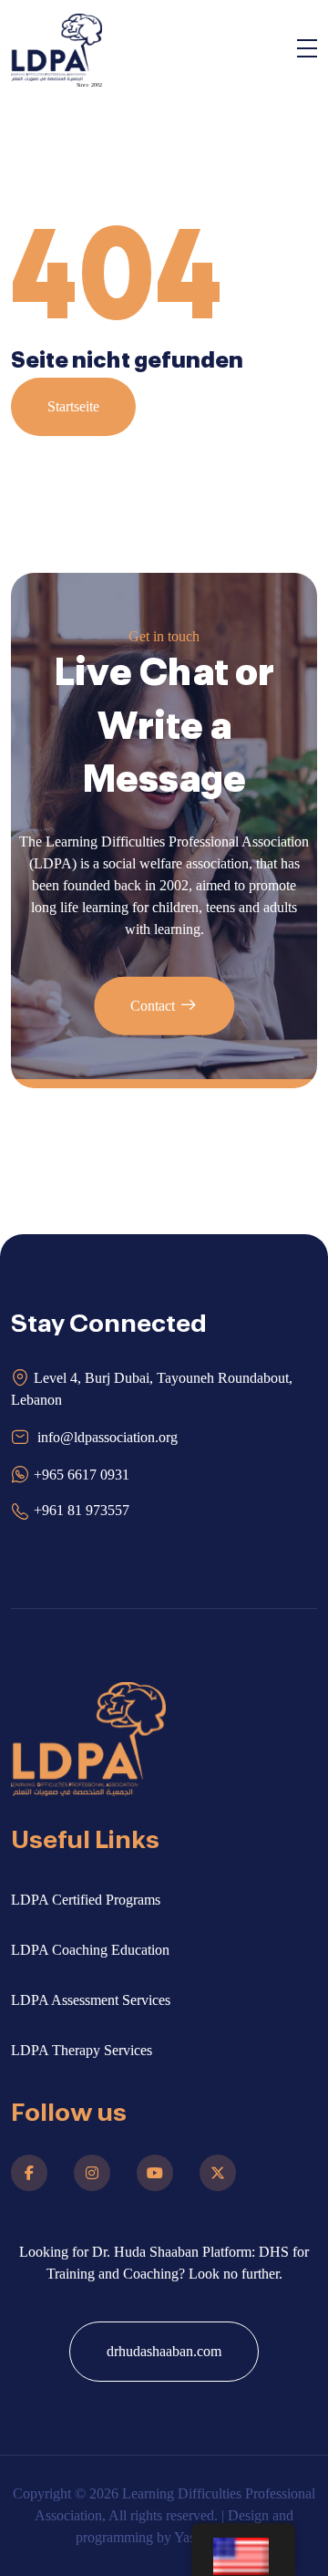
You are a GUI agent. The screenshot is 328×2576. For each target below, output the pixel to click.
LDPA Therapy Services (82, 2050)
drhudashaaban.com (164, 2351)
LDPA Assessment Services (91, 2000)
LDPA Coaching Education (90, 1950)
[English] (243, 2550)
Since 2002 (89, 85)
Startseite (73, 406)
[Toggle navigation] (307, 52)
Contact (153, 1006)
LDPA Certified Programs (86, 1900)
